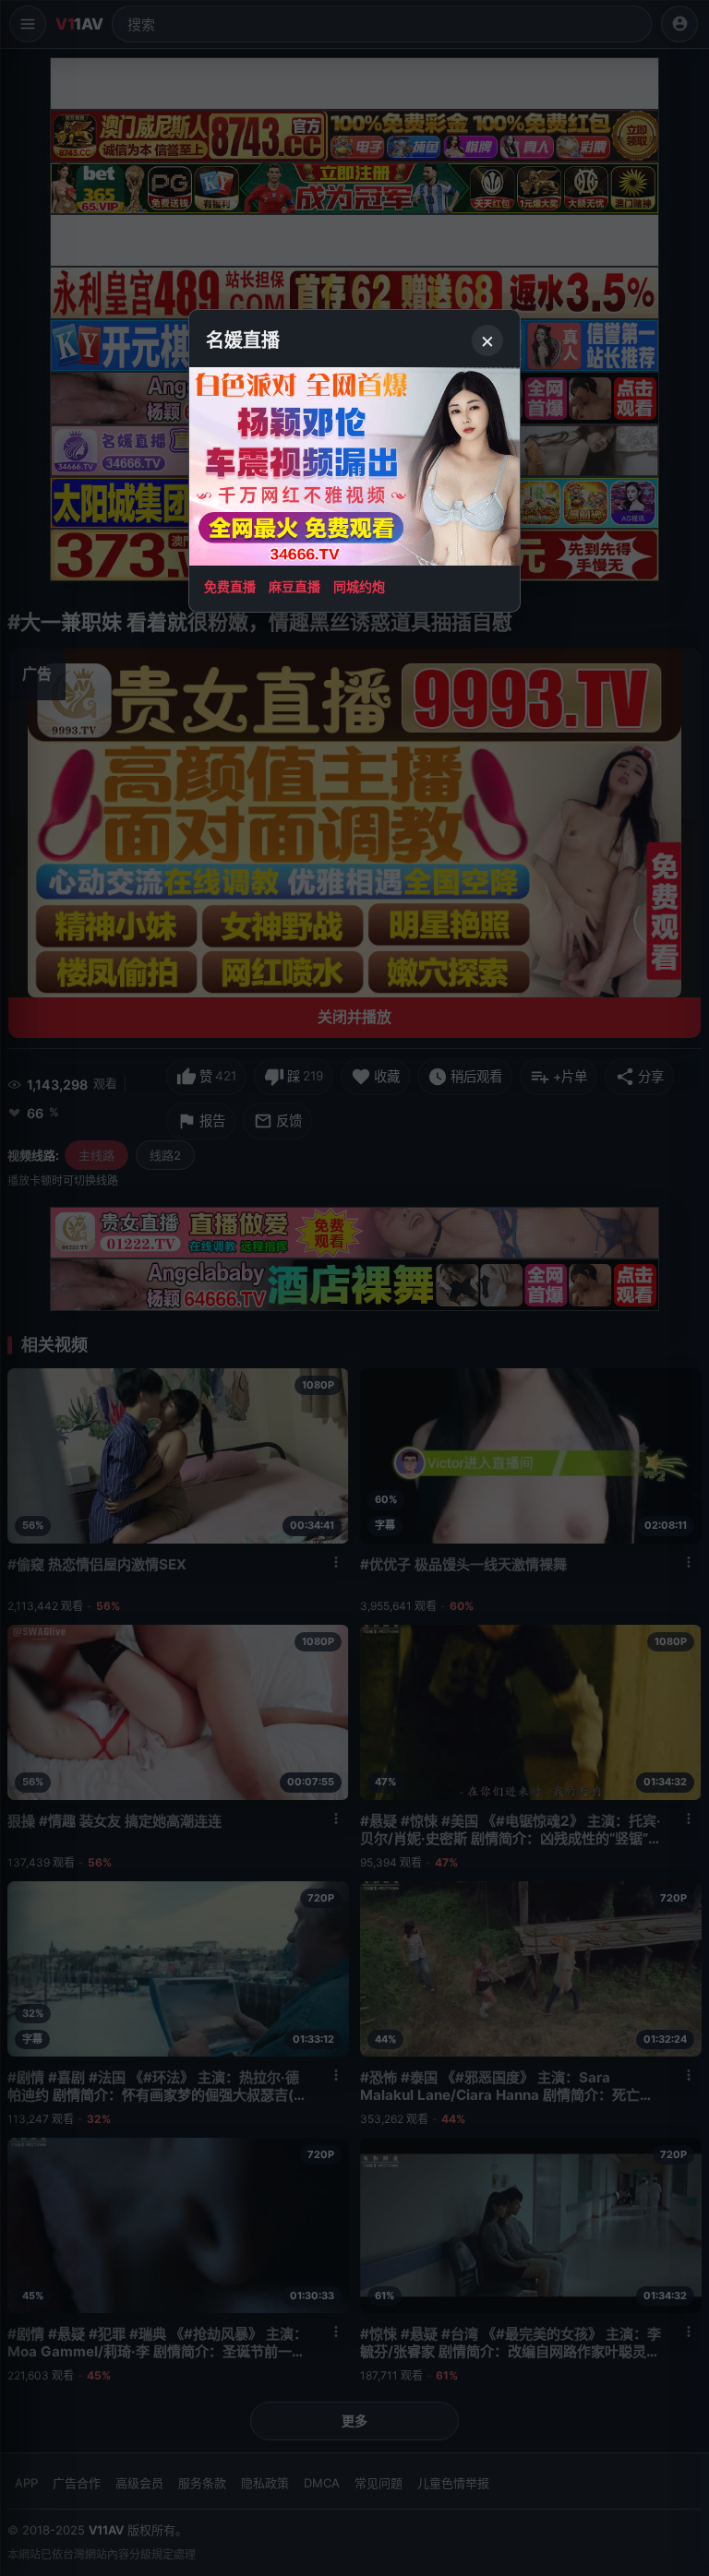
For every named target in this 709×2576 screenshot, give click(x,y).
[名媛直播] (354, 1288)
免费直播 (230, 586)
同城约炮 (359, 586)
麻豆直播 (294, 586)
